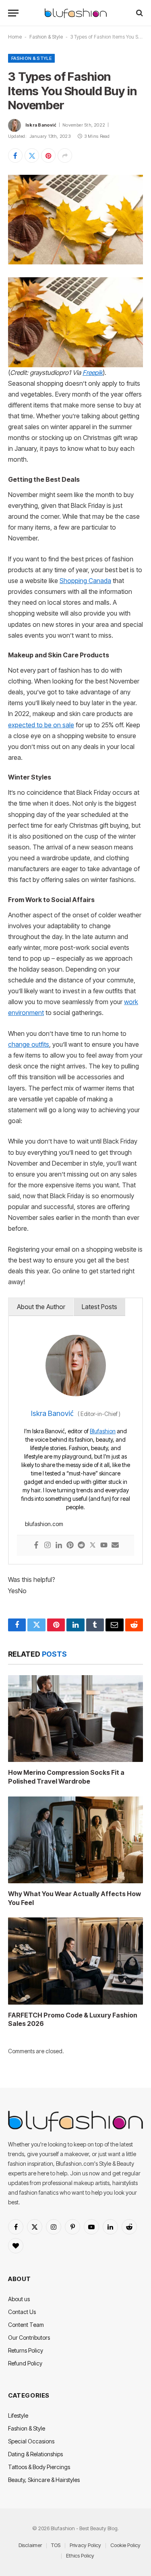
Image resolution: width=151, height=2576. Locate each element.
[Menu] (13, 13)
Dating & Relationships (35, 2454)
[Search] (139, 13)
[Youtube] (104, 1546)
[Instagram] (48, 1546)
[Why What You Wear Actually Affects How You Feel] (75, 1840)
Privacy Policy (85, 2545)
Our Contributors (29, 2338)
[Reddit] (81, 1546)
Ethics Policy (80, 2556)
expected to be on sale (41, 725)
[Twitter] (93, 1546)
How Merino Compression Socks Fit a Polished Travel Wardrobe (66, 1777)
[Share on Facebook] (15, 156)
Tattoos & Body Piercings (39, 2467)
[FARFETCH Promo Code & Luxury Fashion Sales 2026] (75, 1961)
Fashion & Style (46, 37)
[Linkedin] (59, 1546)
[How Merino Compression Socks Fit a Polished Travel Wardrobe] (75, 1719)
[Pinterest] (70, 1546)
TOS (56, 2545)
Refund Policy (25, 2363)
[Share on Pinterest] (48, 156)
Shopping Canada (85, 581)
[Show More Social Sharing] (65, 156)
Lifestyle (18, 2415)
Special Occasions (31, 2441)
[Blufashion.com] (76, 13)
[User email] (115, 1546)
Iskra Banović (41, 125)
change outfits (29, 1045)
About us (19, 2299)
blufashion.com (44, 1524)
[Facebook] (36, 1546)
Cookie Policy (125, 2545)
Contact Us (22, 2312)
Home (15, 37)
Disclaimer (30, 2545)
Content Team (26, 2325)
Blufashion (103, 1431)
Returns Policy (26, 2350)
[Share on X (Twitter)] (32, 156)
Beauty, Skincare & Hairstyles (44, 2480)
